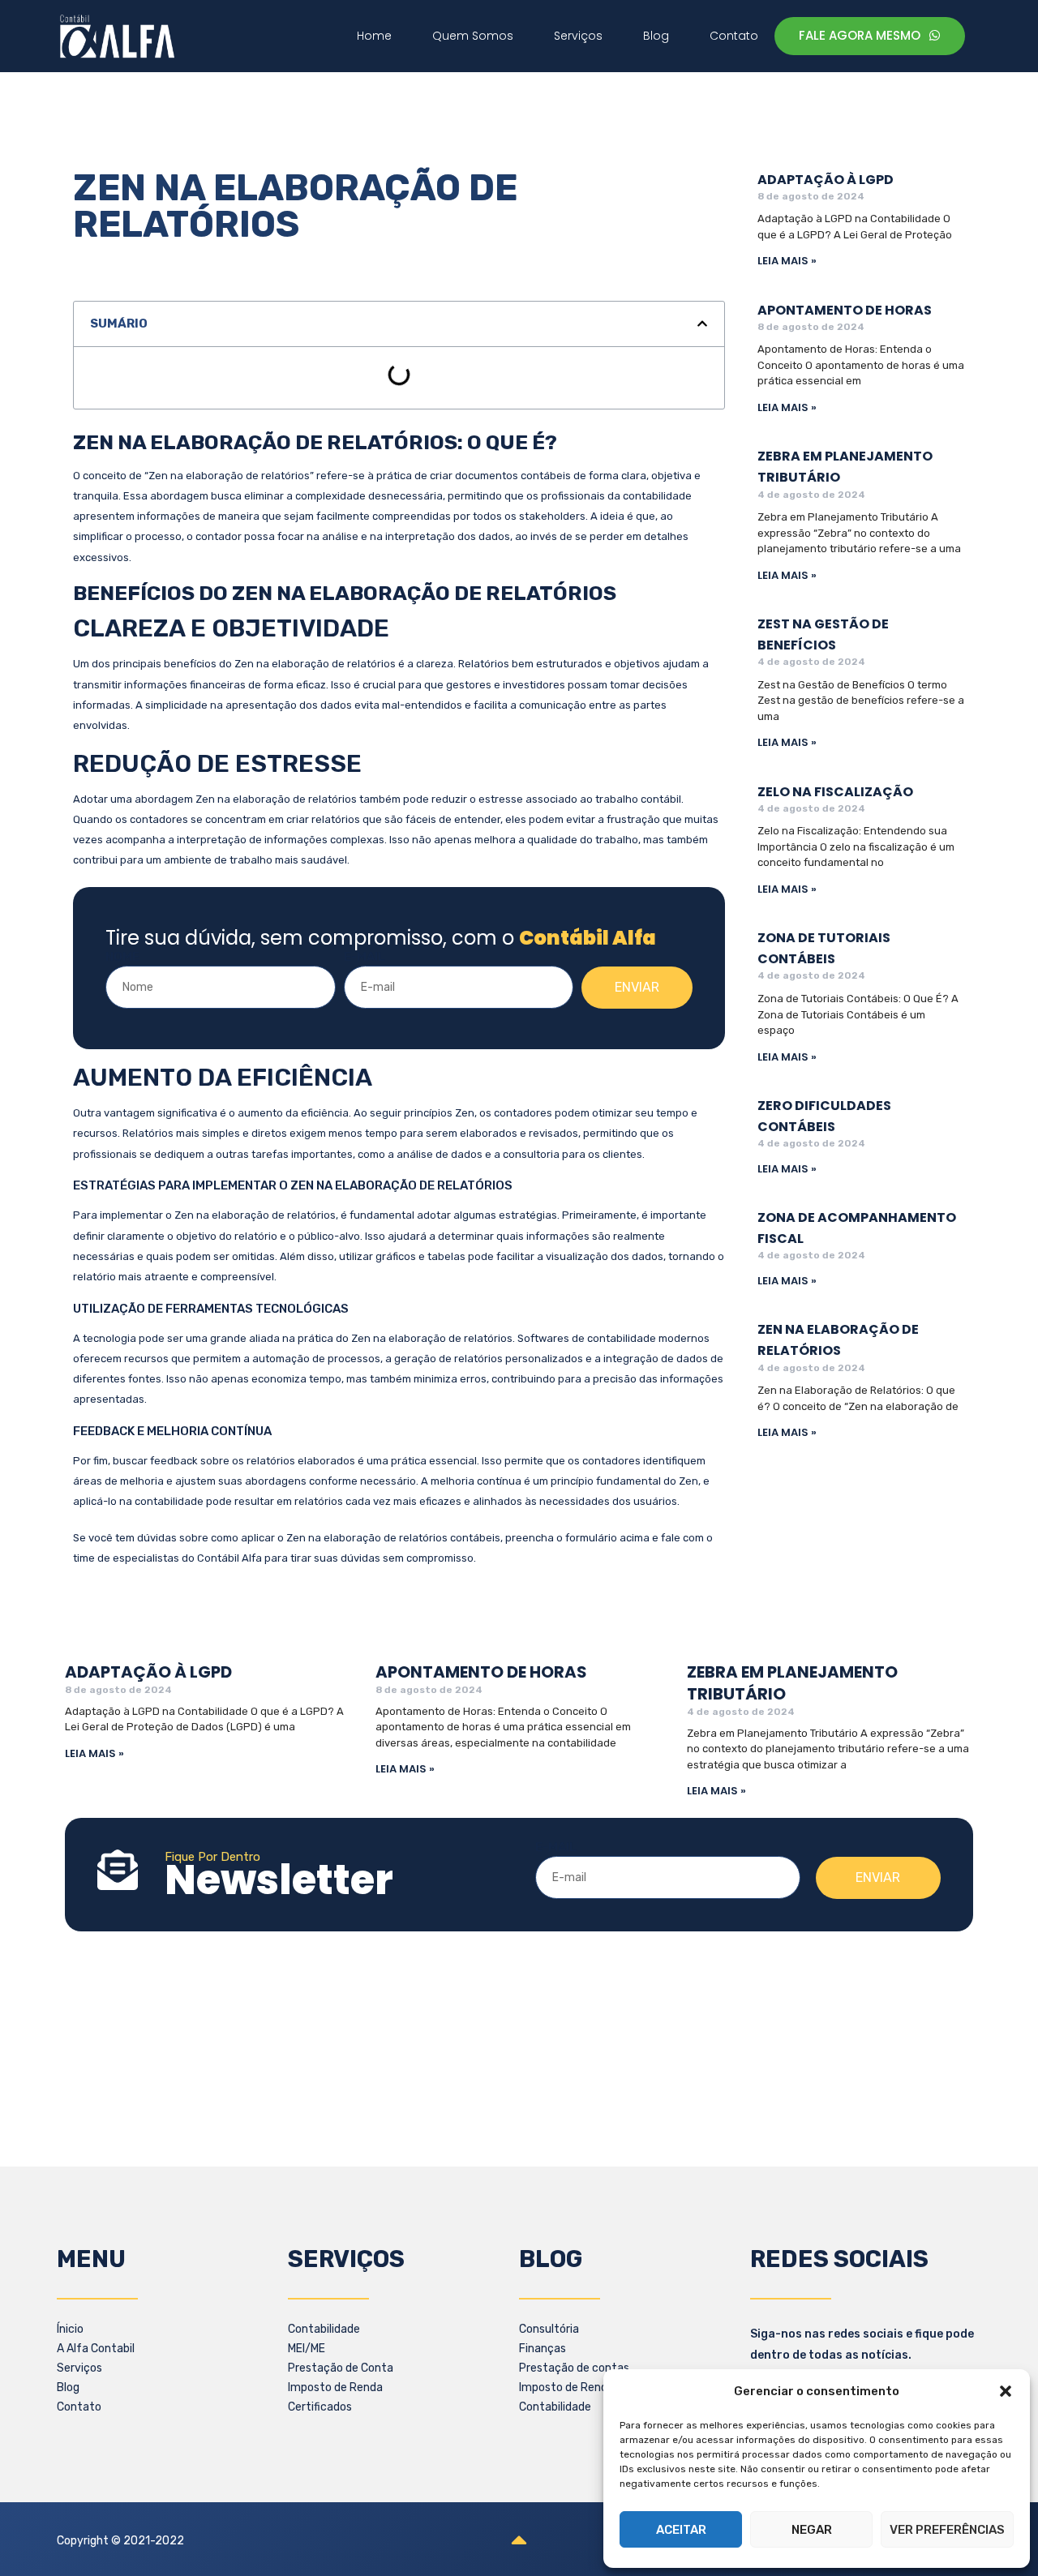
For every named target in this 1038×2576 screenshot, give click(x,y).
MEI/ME (307, 2349)
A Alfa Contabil (96, 2349)
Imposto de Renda (335, 2387)
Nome (122, 957)
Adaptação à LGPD (826, 180)
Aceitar (681, 2530)
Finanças (543, 2349)
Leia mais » (787, 261)
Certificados (320, 2407)
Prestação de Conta (341, 2368)
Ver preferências (947, 2530)
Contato (79, 2407)
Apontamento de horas (845, 310)
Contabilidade (324, 2329)
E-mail (365, 957)
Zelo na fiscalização (835, 792)
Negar (812, 2530)
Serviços (79, 2368)
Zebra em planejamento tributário (792, 1683)
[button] (1006, 2391)
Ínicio (70, 2329)
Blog (68, 2387)
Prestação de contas (574, 2368)
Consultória (549, 2329)
